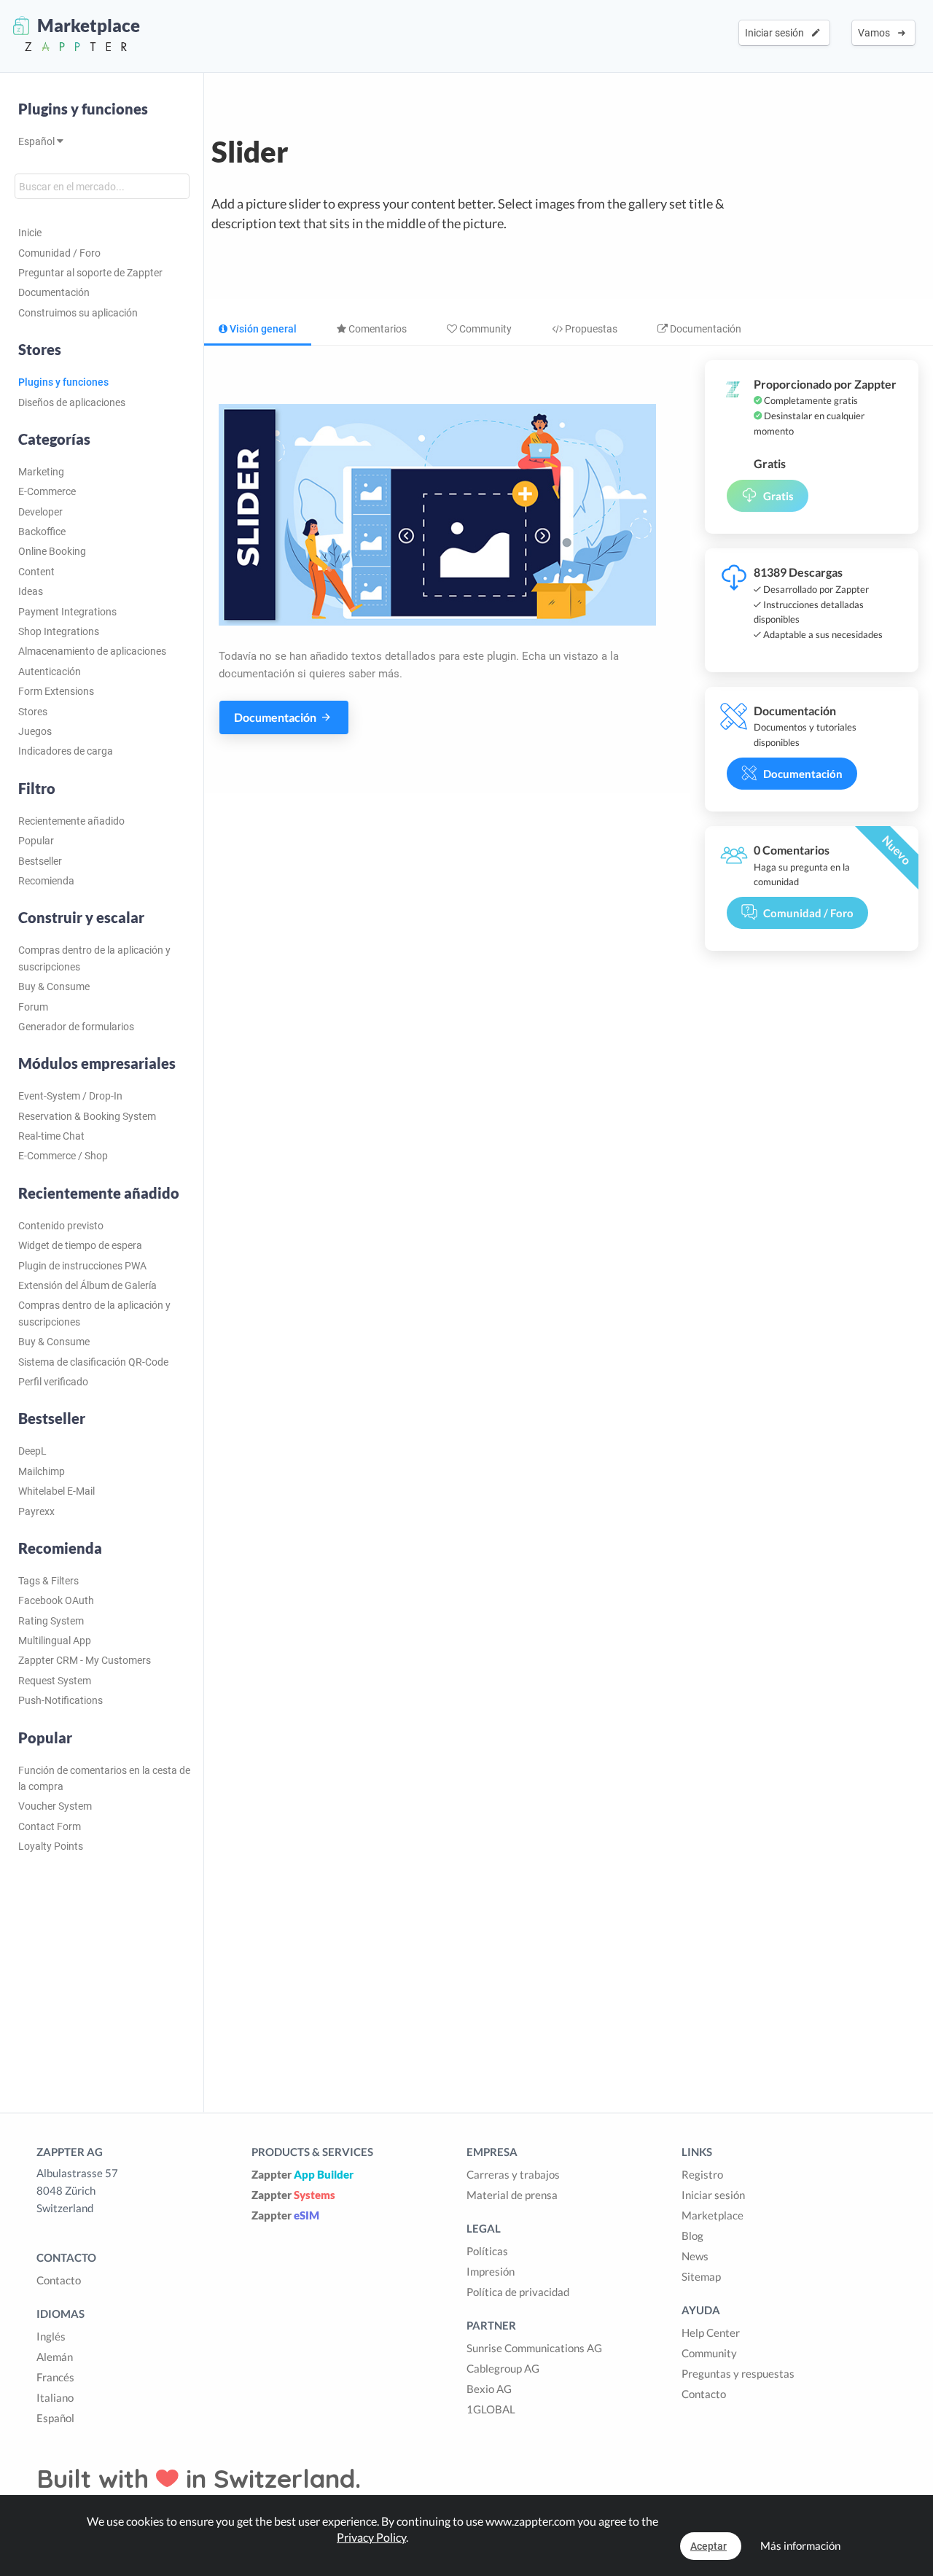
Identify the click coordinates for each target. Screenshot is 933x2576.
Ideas (31, 591)
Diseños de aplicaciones (72, 402)
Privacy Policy (371, 2537)
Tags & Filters (48, 1581)
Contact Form (50, 1826)
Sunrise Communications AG (534, 2348)
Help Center (711, 2332)
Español (38, 141)
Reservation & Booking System (87, 1116)
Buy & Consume (54, 987)
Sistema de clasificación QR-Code (93, 1362)
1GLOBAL (491, 2409)
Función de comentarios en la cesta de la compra (104, 1778)
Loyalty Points (51, 1846)
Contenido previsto (61, 1226)
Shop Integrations (59, 631)
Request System (55, 1681)
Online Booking (52, 551)
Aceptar (708, 2546)
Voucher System (55, 1806)
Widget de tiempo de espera (80, 1245)
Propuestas (590, 329)
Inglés (51, 2336)
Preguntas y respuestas (738, 2373)
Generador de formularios (76, 1027)
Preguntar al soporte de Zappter (90, 273)
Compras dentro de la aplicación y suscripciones (94, 958)
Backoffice (42, 532)
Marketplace (713, 2215)
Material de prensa (512, 2195)
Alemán (55, 2357)
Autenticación (50, 672)
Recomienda (46, 881)
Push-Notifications (60, 1700)
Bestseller (40, 861)
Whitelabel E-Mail (56, 1491)
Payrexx (36, 1511)
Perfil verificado (53, 1382)
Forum (33, 1007)
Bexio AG (489, 2389)
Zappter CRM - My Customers (85, 1660)
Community (484, 329)
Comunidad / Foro (59, 253)
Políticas (487, 2251)
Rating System (51, 1621)
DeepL (32, 1451)
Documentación (54, 292)
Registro (702, 2174)
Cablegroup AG (503, 2368)
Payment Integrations (67, 612)
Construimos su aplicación (78, 313)
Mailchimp (42, 1471)
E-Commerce (47, 491)
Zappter (302, 2174)
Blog (692, 2235)
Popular (36, 841)
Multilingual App (55, 1641)
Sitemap (701, 2276)
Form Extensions (56, 691)
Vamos (876, 33)
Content (36, 572)
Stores (33, 712)
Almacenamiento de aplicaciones (92, 651)
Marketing (41, 472)
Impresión (491, 2271)
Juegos (35, 731)
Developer (40, 512)
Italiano (55, 2397)
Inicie (30, 233)
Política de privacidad (518, 2292)
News (695, 2256)
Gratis (778, 496)
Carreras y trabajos (513, 2174)
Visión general (262, 329)
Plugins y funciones (83, 109)
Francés (55, 2377)
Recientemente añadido (71, 821)
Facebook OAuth (56, 1600)
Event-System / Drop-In (70, 1096)
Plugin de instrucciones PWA (82, 1266)
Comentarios (376, 329)
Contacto (59, 2280)
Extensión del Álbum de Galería (87, 1285)
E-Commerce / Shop (63, 1156)
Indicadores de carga (66, 751)
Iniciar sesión (777, 33)
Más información (800, 2545)
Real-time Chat (51, 1136)
